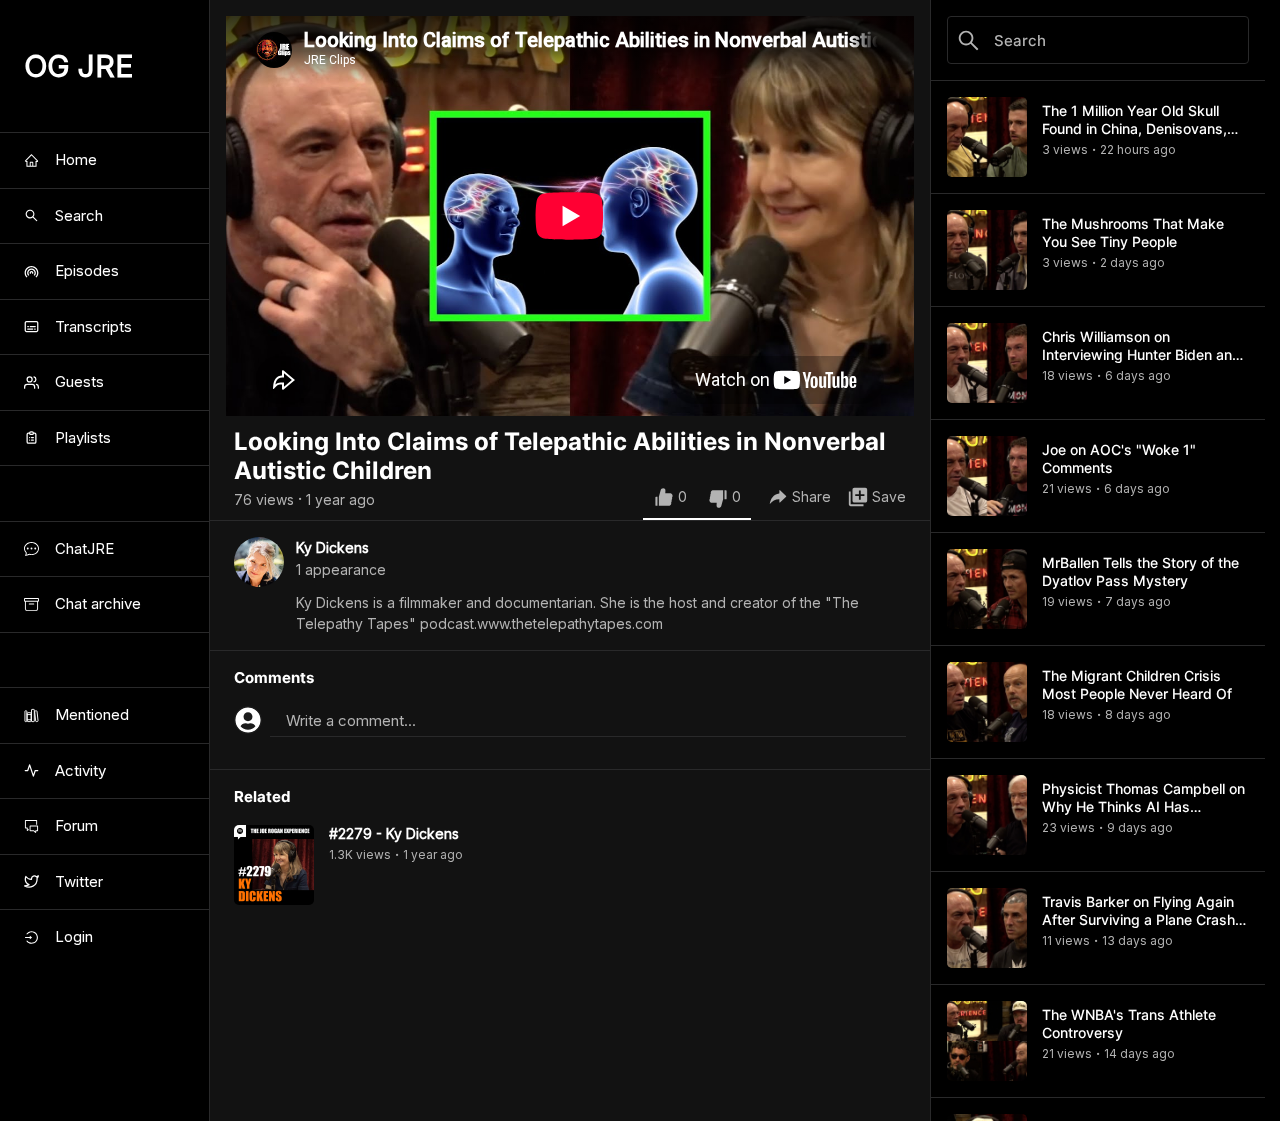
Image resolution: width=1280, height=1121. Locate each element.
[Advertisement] (570, 1076)
